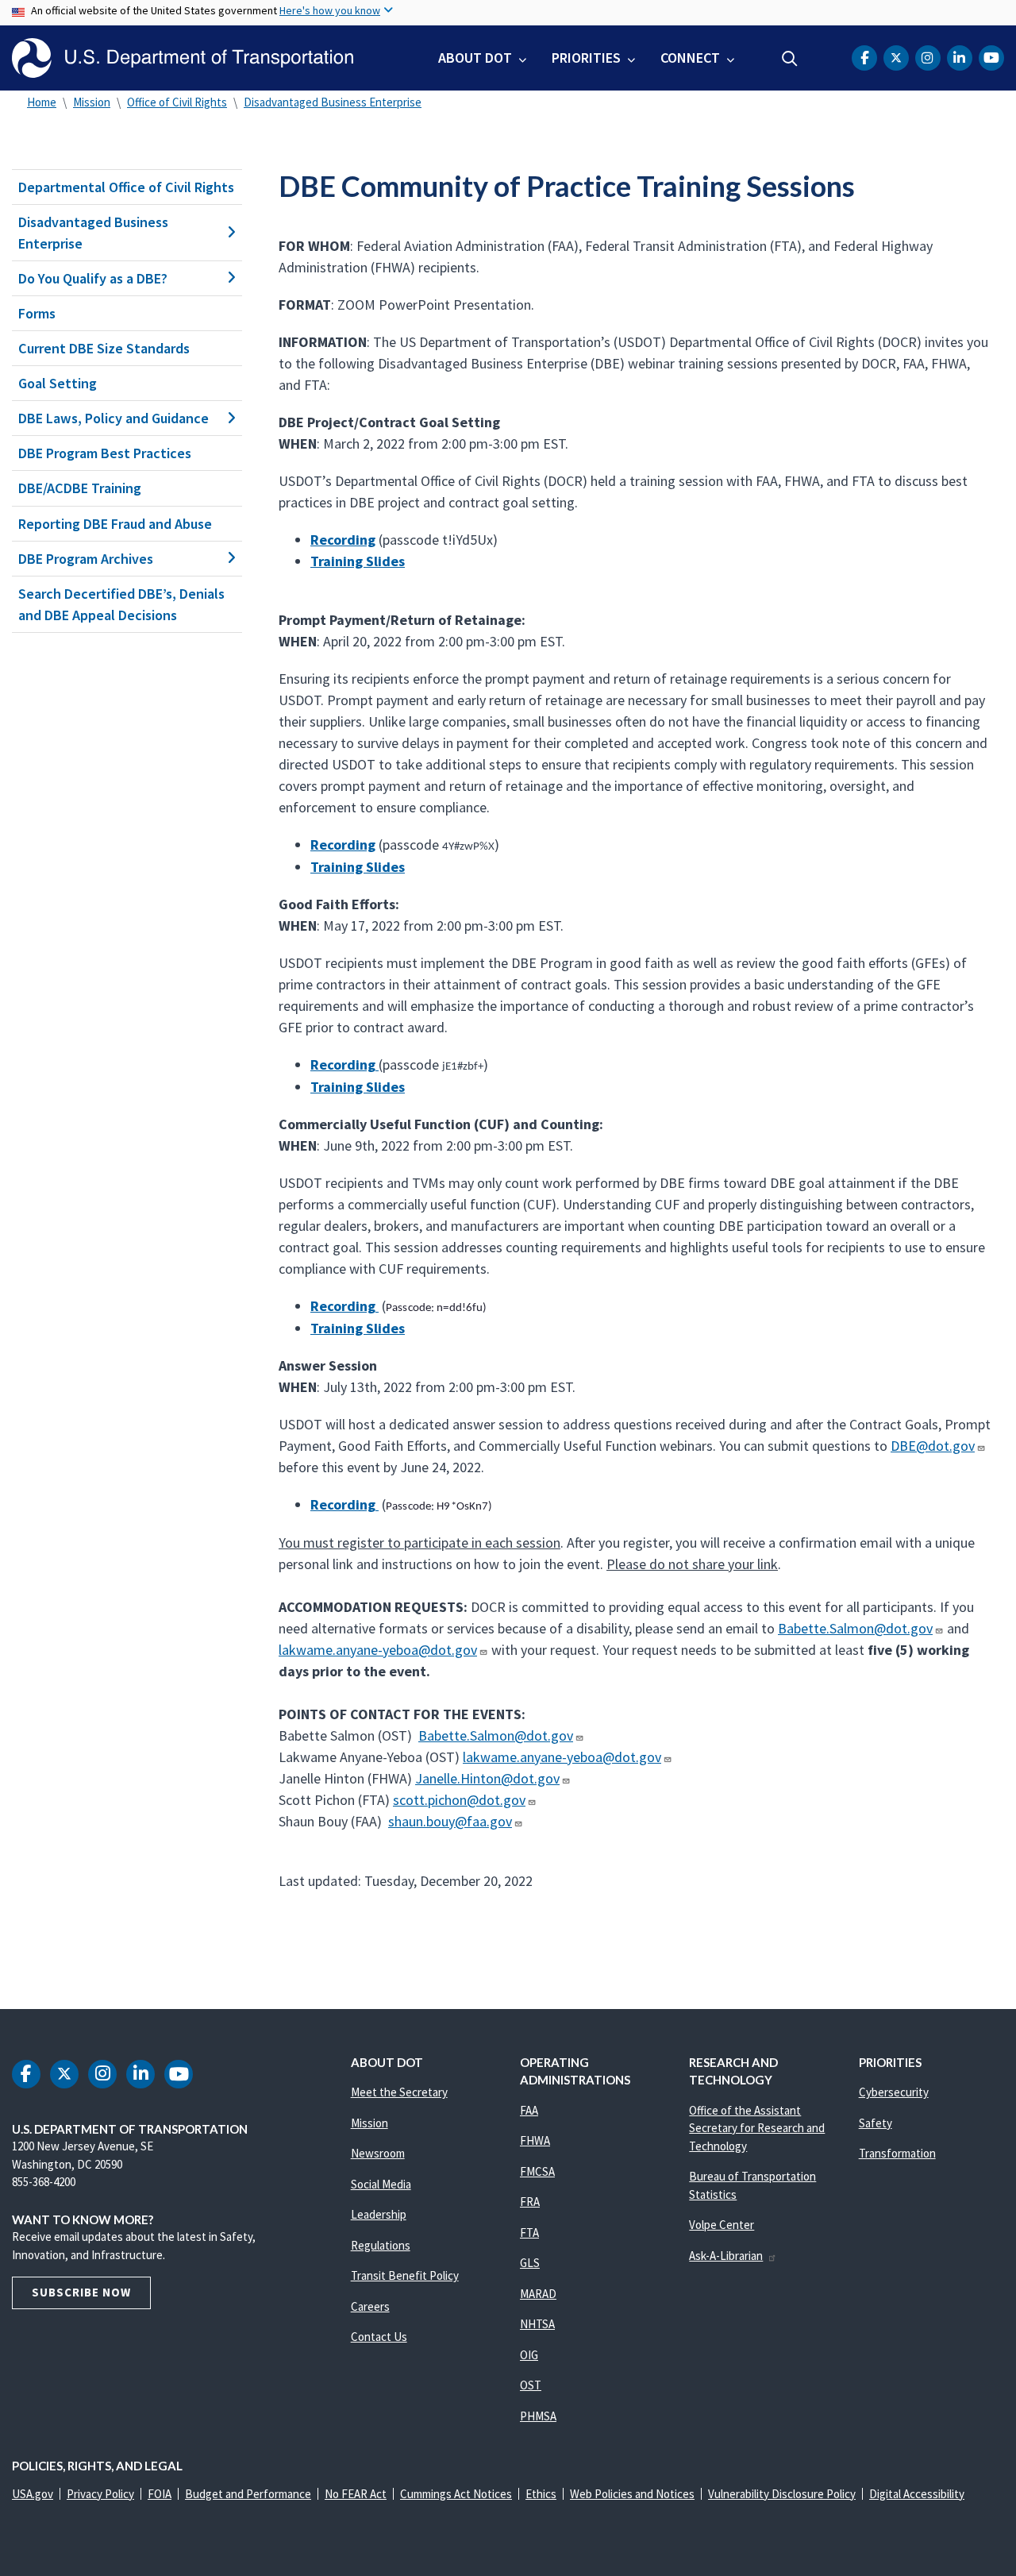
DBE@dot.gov (933, 1446)
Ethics (541, 2494)
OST (531, 2385)
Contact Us (379, 2337)
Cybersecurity (894, 2092)
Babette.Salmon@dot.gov (855, 1628)
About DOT (475, 58)
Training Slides (358, 561)
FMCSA (537, 2171)
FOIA (160, 2494)
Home (42, 102)
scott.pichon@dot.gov (459, 1800)
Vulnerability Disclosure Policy (782, 2494)
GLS (530, 2263)
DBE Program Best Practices (105, 453)
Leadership (379, 2214)
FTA (529, 2233)
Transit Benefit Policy (405, 2275)
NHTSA (537, 2324)
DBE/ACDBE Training (80, 488)
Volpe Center (722, 2225)
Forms (37, 313)
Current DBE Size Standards (104, 348)
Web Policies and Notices (632, 2494)
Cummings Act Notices (456, 2494)
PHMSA (538, 2416)
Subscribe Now (81, 2292)
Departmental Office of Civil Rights (126, 187)
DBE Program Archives (86, 559)
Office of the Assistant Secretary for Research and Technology (757, 2128)
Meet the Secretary (399, 2092)
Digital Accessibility (917, 2494)
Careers (370, 2306)
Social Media (381, 2184)
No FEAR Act (356, 2494)
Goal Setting (58, 383)
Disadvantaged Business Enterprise (333, 102)
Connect (690, 58)
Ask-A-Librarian (726, 2256)
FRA (530, 2202)
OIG (529, 2355)
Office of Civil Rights (177, 102)
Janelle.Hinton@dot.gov (487, 1778)
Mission (92, 102)
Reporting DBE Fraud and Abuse (115, 524)
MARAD (538, 2294)
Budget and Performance (248, 2494)
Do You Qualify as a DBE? (93, 278)
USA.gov (33, 2494)
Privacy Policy (100, 2494)
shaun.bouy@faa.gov (450, 1821)
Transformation (897, 2153)
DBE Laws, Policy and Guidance (114, 418)
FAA (529, 2110)
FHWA (535, 2140)
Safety (876, 2123)
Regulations (381, 2245)
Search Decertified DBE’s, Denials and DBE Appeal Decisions (121, 604)
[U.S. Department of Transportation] (183, 58)
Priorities (586, 58)
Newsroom (378, 2153)
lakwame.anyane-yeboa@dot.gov (378, 1650)
